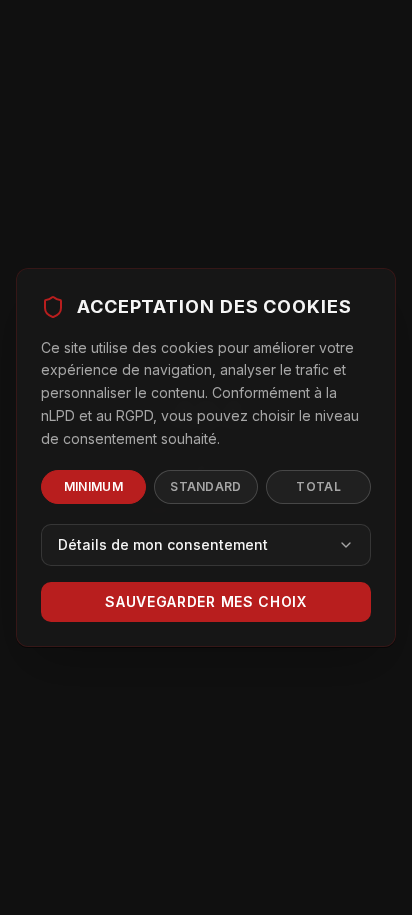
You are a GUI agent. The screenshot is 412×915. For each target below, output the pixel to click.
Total (318, 486)
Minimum (93, 486)
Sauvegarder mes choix (206, 601)
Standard (205, 486)
